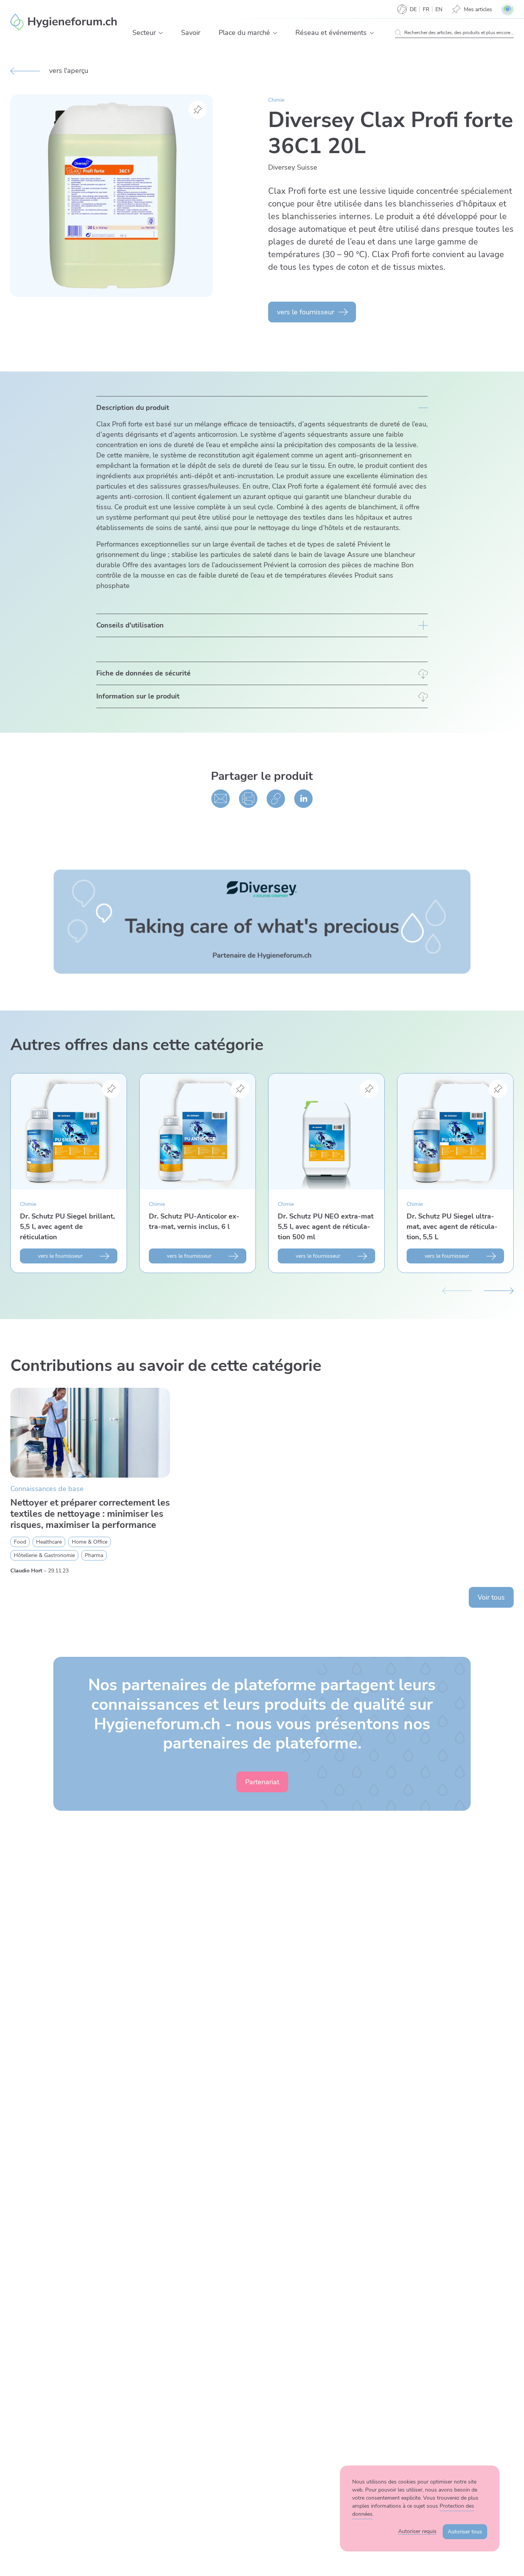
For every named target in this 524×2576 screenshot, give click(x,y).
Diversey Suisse (293, 167)
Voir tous (491, 1597)
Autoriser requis (417, 2531)
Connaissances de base (47, 1489)
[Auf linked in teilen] (303, 799)
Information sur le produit (138, 696)
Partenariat (262, 1782)
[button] (161, 33)
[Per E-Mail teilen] (221, 799)
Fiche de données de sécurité (143, 673)
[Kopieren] (276, 799)
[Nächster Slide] (499, 1290)
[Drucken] (248, 799)
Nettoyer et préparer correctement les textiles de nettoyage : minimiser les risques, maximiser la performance (90, 1514)
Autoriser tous (465, 2532)
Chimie (276, 100)
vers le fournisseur (306, 312)
